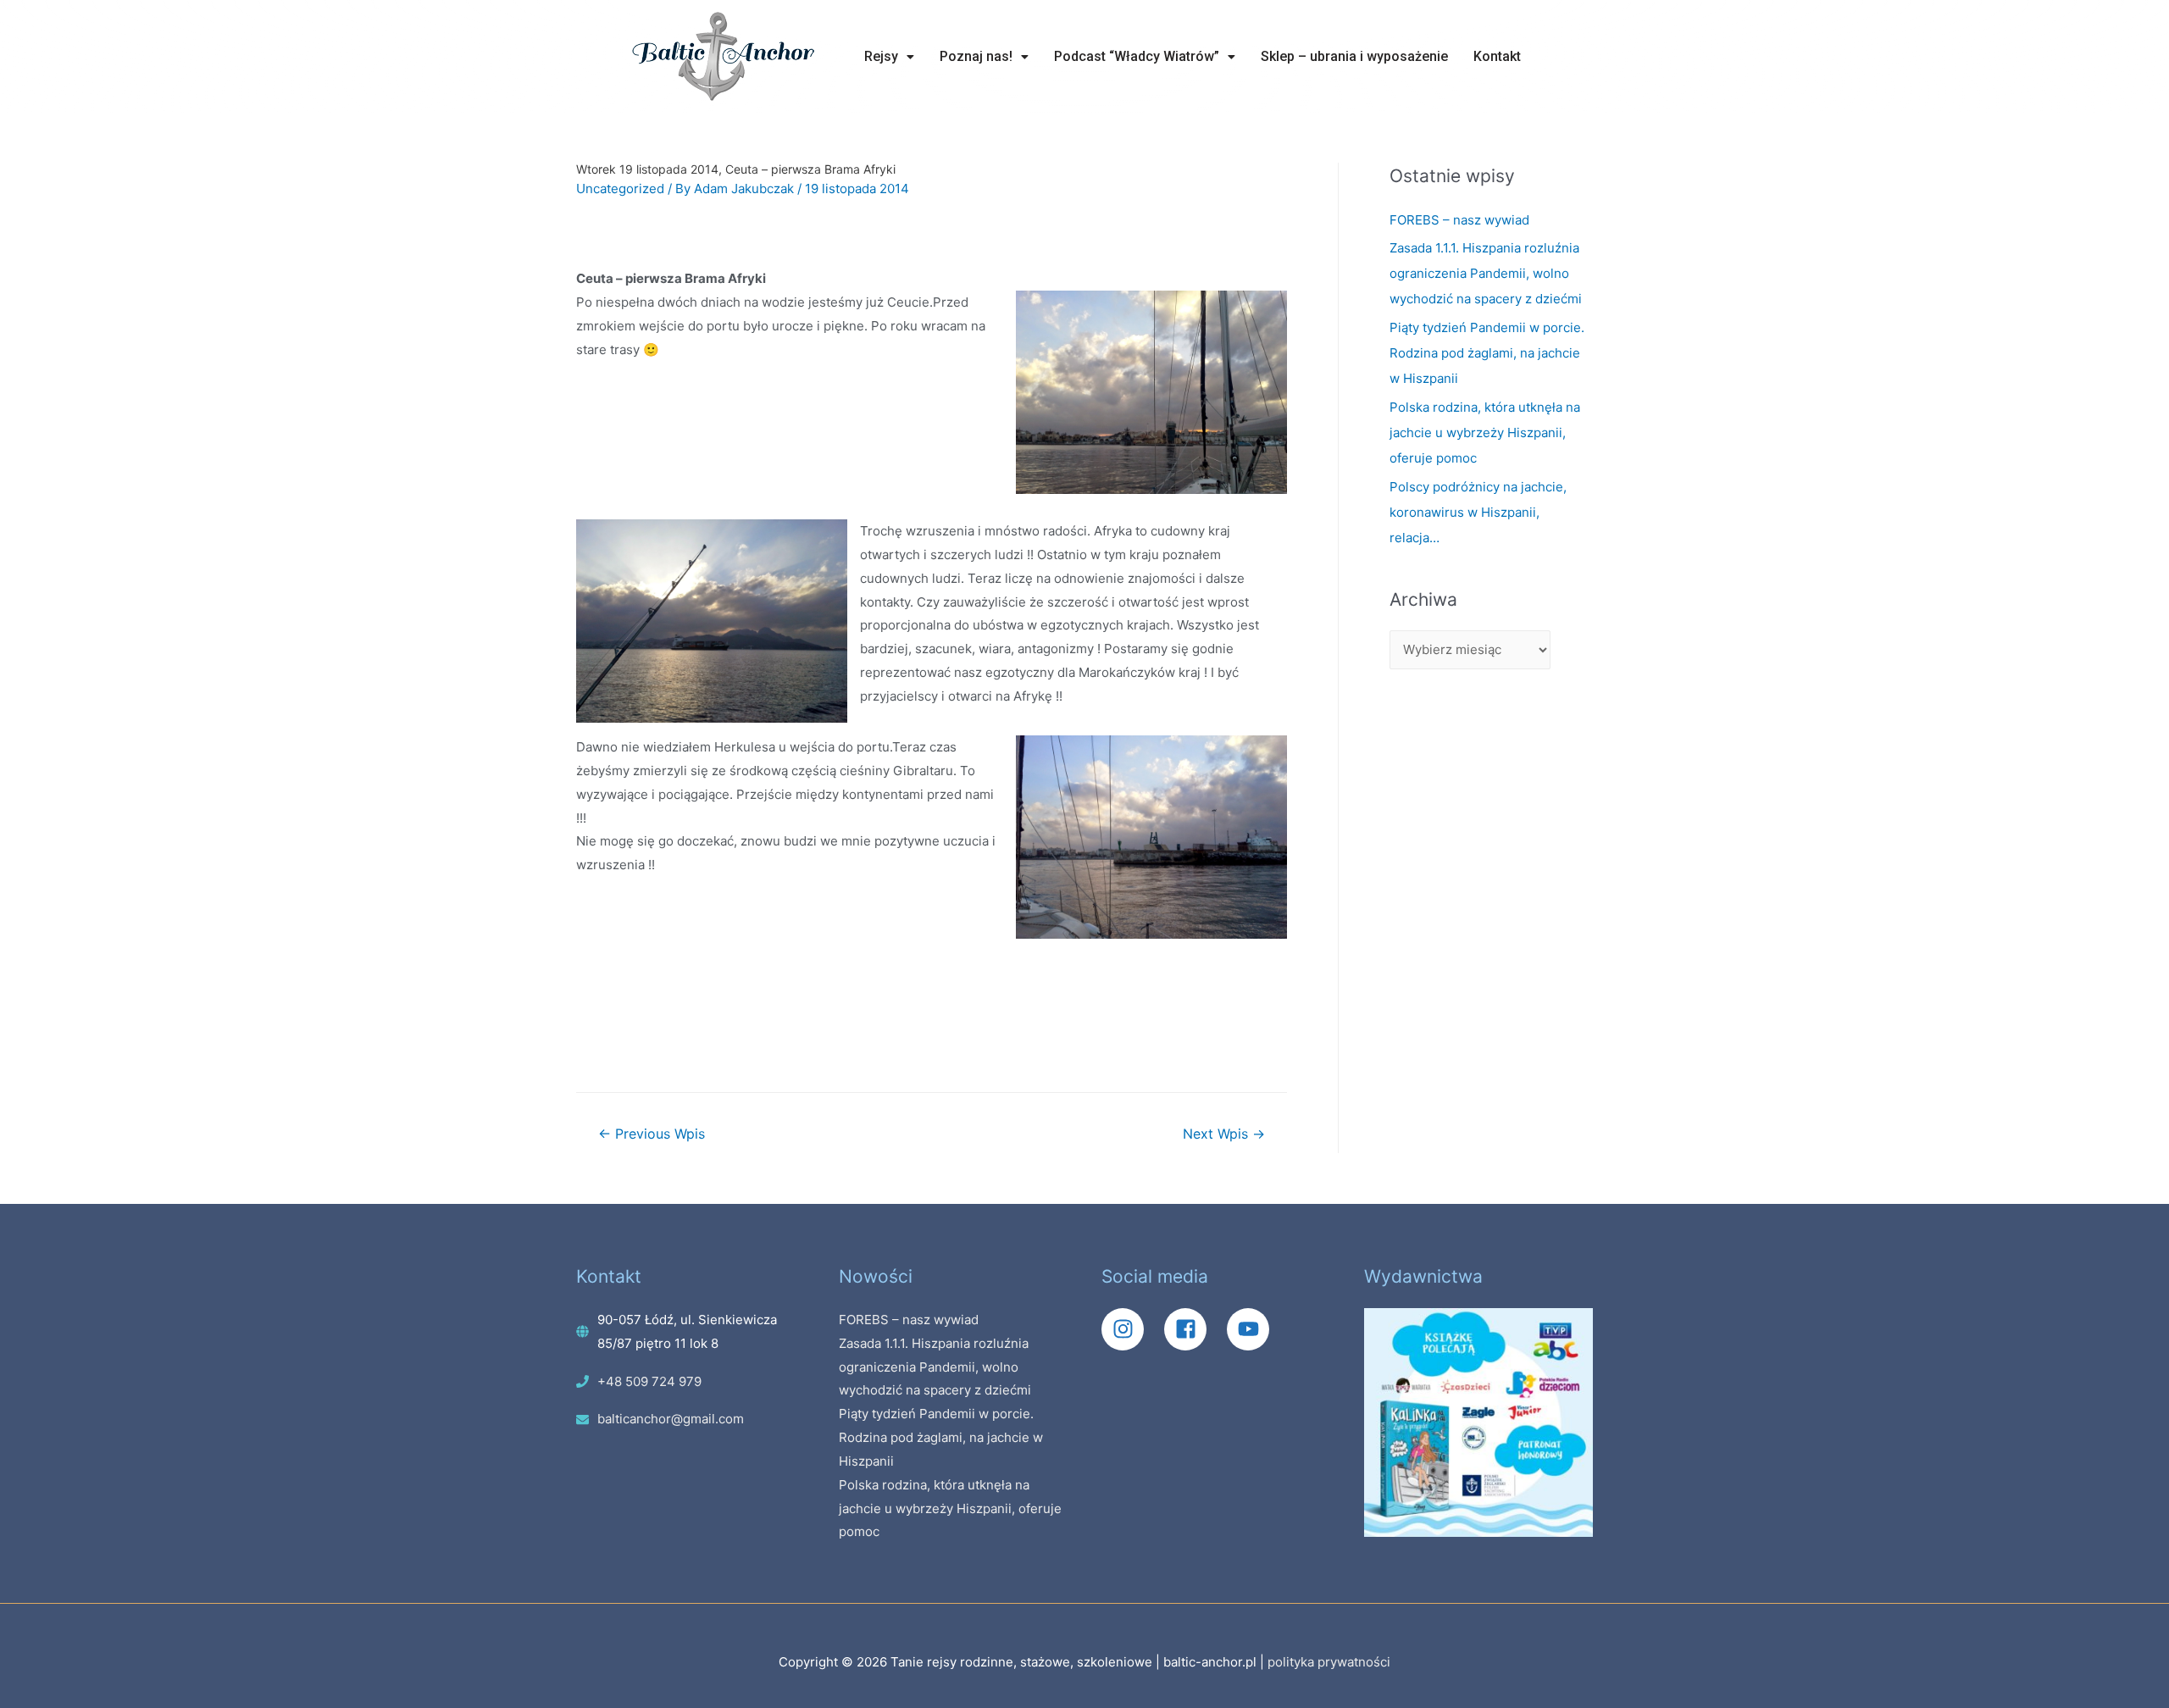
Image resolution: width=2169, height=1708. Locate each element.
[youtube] (1252, 1329)
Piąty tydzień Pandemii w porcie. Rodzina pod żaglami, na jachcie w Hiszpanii (1487, 353)
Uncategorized (620, 189)
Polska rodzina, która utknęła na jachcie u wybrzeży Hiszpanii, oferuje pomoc (1485, 433)
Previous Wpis (652, 1134)
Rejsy (881, 56)
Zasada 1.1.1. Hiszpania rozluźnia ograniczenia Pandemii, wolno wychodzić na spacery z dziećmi (1486, 273)
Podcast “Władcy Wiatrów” (1137, 56)
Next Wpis (1224, 1134)
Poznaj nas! (976, 56)
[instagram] (1131, 1329)
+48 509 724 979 (649, 1381)
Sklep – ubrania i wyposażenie (1354, 56)
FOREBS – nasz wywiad (1459, 220)
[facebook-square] (1194, 1329)
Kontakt (1497, 56)
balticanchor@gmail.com (671, 1419)
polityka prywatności (1329, 1662)
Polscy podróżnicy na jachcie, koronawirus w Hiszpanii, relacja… (1478, 512)
